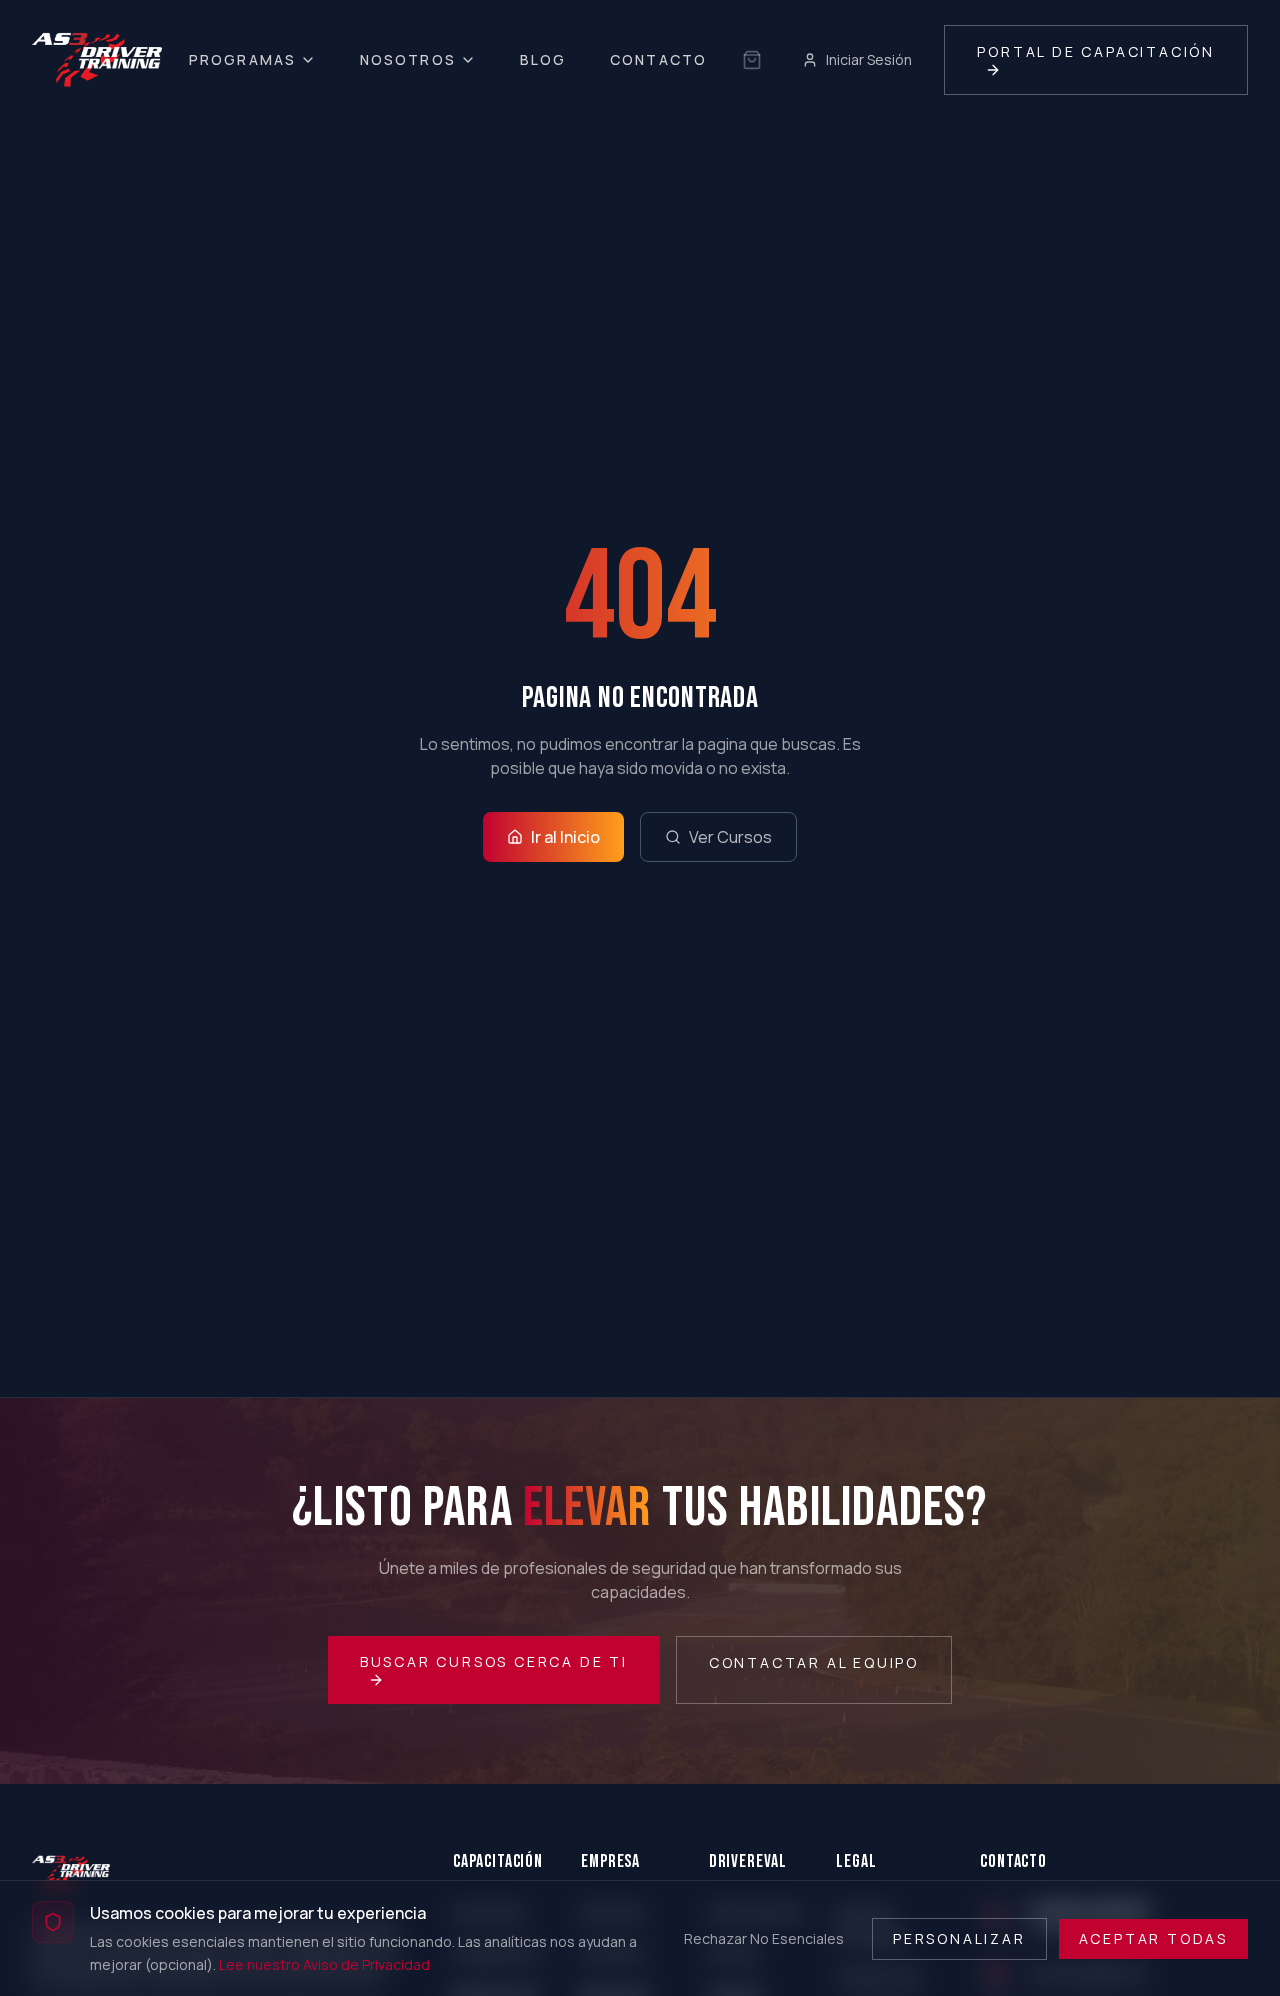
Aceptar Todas (1153, 1937)
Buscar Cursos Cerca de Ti (494, 1661)
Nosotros (408, 59)
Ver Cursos (730, 837)
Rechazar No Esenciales (764, 1937)
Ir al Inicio (565, 837)
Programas (242, 59)
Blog (543, 59)
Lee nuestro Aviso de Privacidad (324, 1963)
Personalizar (959, 1937)
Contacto (658, 59)
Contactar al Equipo (814, 1662)
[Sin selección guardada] (752, 60)
